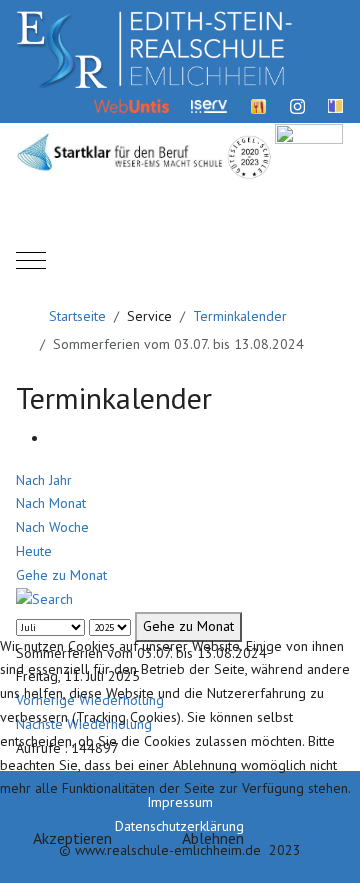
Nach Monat (51, 503)
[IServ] (209, 105)
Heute (34, 551)
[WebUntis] (131, 105)
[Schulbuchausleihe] (335, 105)
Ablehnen (213, 838)
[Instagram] (297, 105)
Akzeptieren (72, 838)
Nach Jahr (44, 480)
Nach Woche (52, 527)
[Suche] (44, 598)
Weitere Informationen (180, 870)
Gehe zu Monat (61, 575)
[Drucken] (53, 438)
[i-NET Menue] (258, 105)
